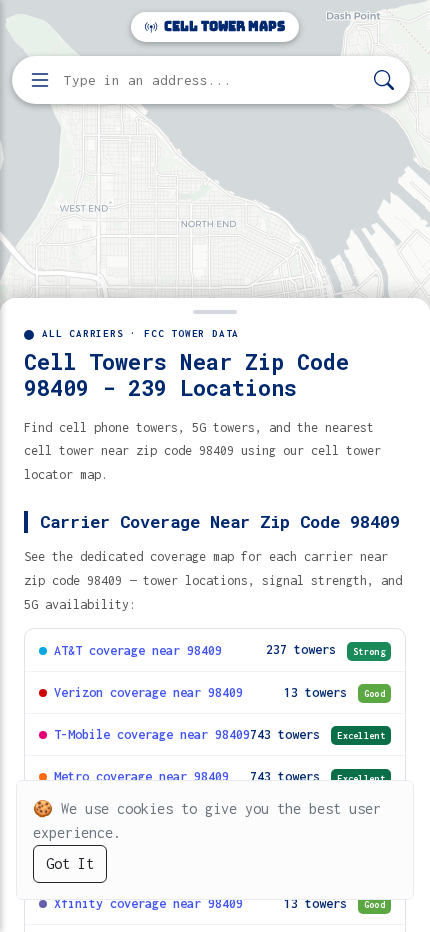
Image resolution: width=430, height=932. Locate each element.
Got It (70, 863)
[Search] (384, 80)
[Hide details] (215, 310)
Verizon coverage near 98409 (148, 692)
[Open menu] (40, 80)
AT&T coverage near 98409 (138, 650)
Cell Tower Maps (223, 26)
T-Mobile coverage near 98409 (152, 734)
